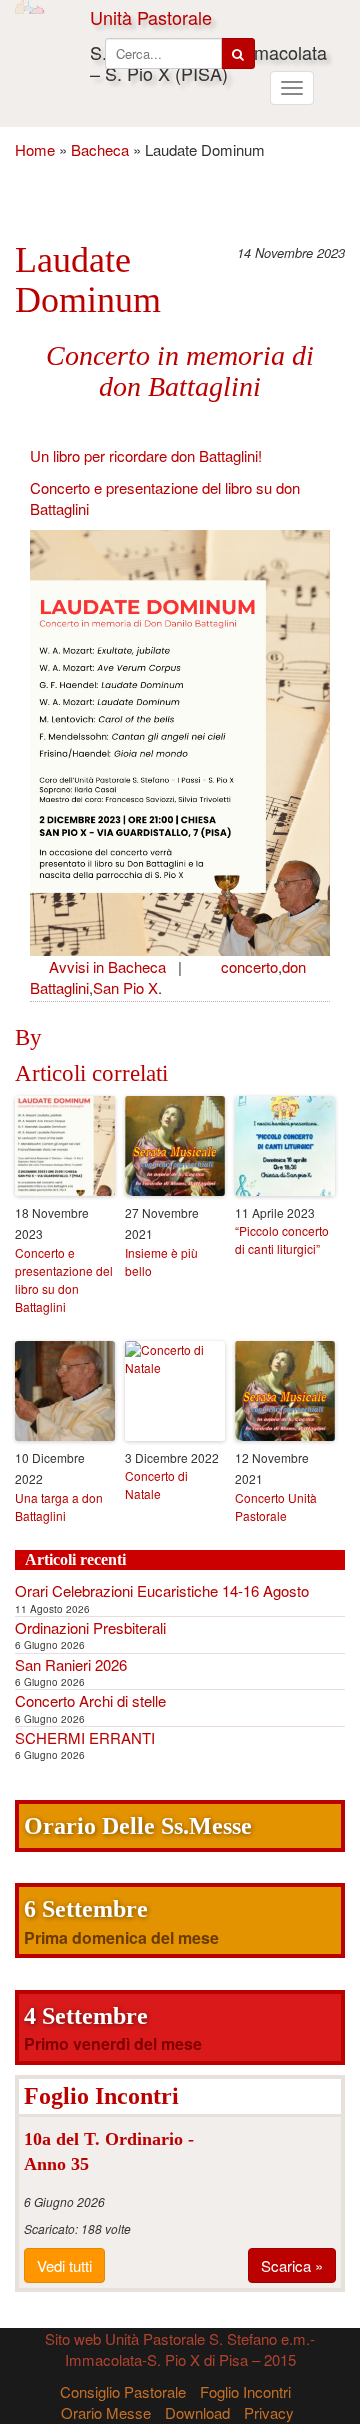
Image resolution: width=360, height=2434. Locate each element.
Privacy (269, 2412)
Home (35, 149)
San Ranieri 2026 (71, 1664)
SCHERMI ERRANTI (85, 1737)
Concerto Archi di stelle (90, 1700)
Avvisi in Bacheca (107, 966)
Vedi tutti (64, 2265)
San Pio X (125, 987)
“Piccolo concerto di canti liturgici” (282, 1239)
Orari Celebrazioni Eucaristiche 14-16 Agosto (162, 1590)
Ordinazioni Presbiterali (90, 1627)
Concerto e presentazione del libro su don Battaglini (64, 1279)
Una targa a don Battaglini (59, 1506)
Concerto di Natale (156, 1484)
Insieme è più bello (161, 1261)
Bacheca (100, 149)
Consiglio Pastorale (123, 2391)
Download (197, 2412)
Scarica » (292, 2265)
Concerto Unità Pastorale (276, 1506)
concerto (249, 966)
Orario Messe (106, 2412)
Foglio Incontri (245, 2391)
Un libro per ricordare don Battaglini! (146, 455)
